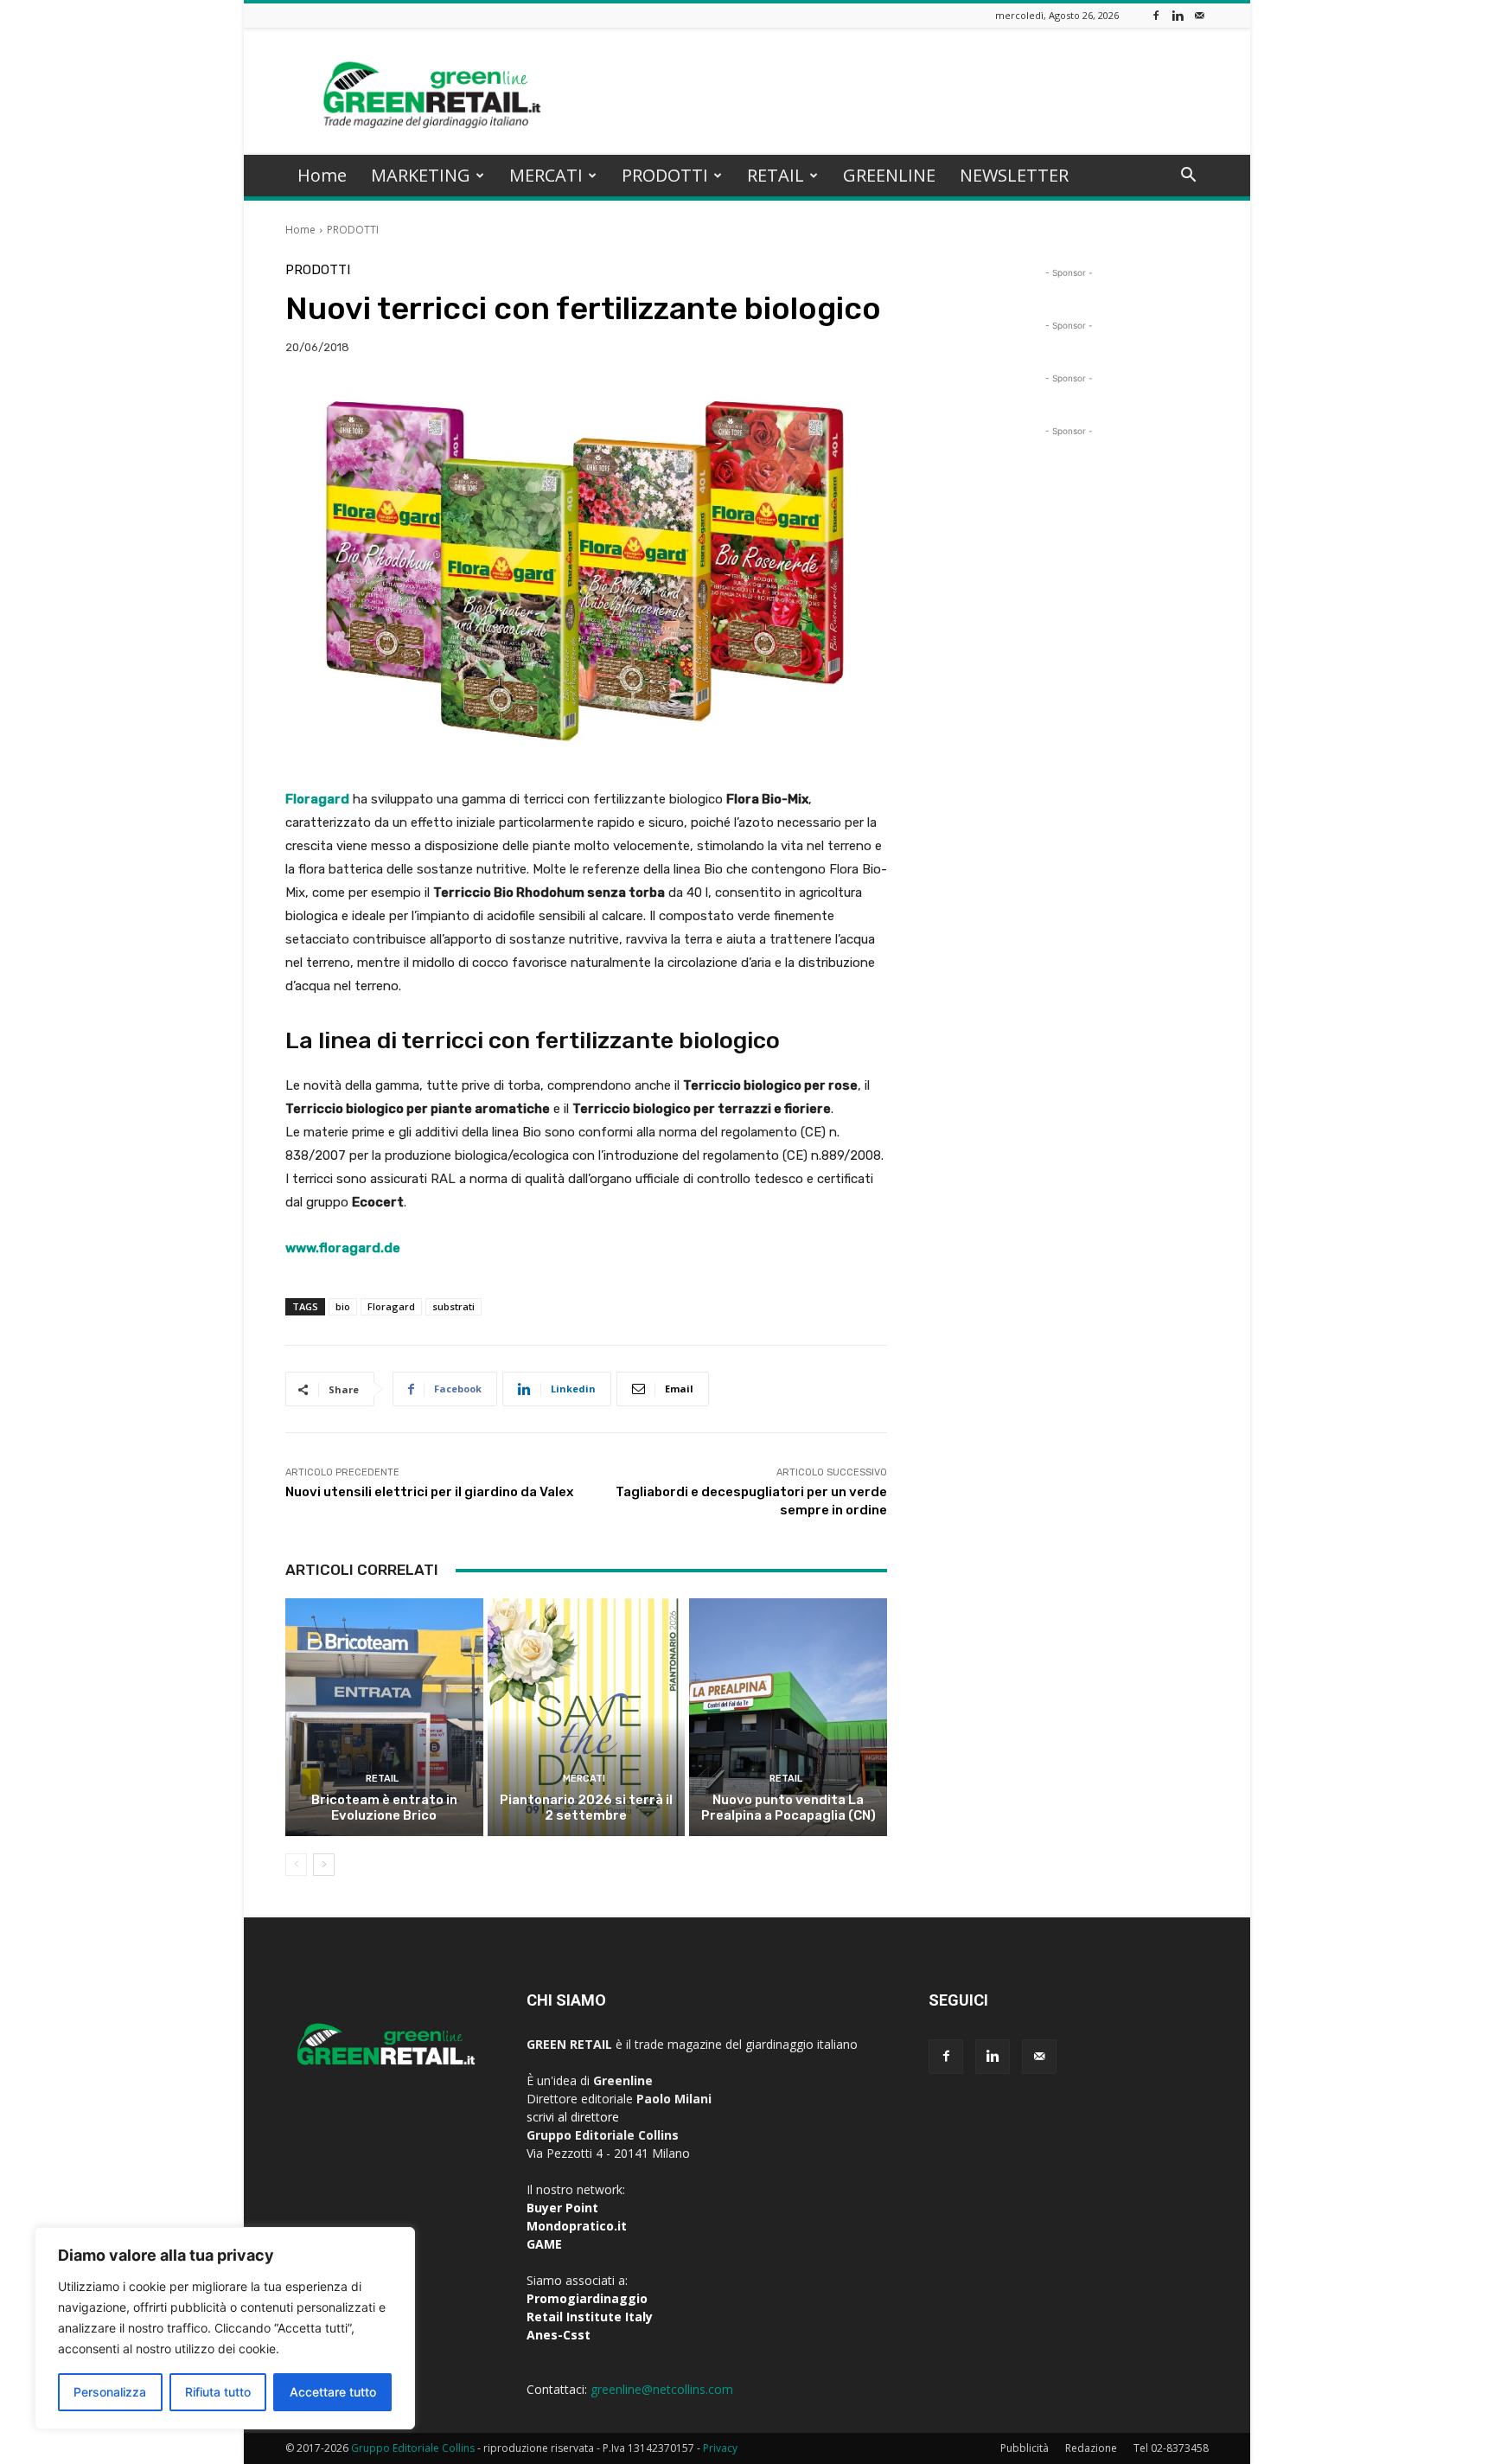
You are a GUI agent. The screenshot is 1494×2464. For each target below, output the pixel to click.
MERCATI (546, 175)
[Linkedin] (1178, 15)
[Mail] (1199, 15)
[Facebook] (1156, 15)
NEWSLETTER (1014, 175)
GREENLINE (889, 175)
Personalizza (110, 2392)
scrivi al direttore (573, 2117)
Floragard (391, 1306)
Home (322, 175)
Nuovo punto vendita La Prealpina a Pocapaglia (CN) (788, 1808)
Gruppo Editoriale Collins (413, 2448)
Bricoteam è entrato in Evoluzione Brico (384, 1808)
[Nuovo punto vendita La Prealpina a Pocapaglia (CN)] (788, 1717)
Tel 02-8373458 (1171, 2448)
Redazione (1091, 2448)
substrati (453, 1306)
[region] (225, 2328)
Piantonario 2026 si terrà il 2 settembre (586, 1808)
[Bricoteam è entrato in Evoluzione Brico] (384, 1717)
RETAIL (776, 175)
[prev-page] (296, 1865)
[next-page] (324, 1865)
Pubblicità (1025, 2448)
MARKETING (421, 175)
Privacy (720, 2448)
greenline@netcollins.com (662, 2389)
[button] (1188, 177)
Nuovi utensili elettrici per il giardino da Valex (429, 1492)
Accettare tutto (333, 2392)
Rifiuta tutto (218, 2392)
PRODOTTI (665, 175)
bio (343, 1306)
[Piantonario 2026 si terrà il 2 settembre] (587, 1717)
